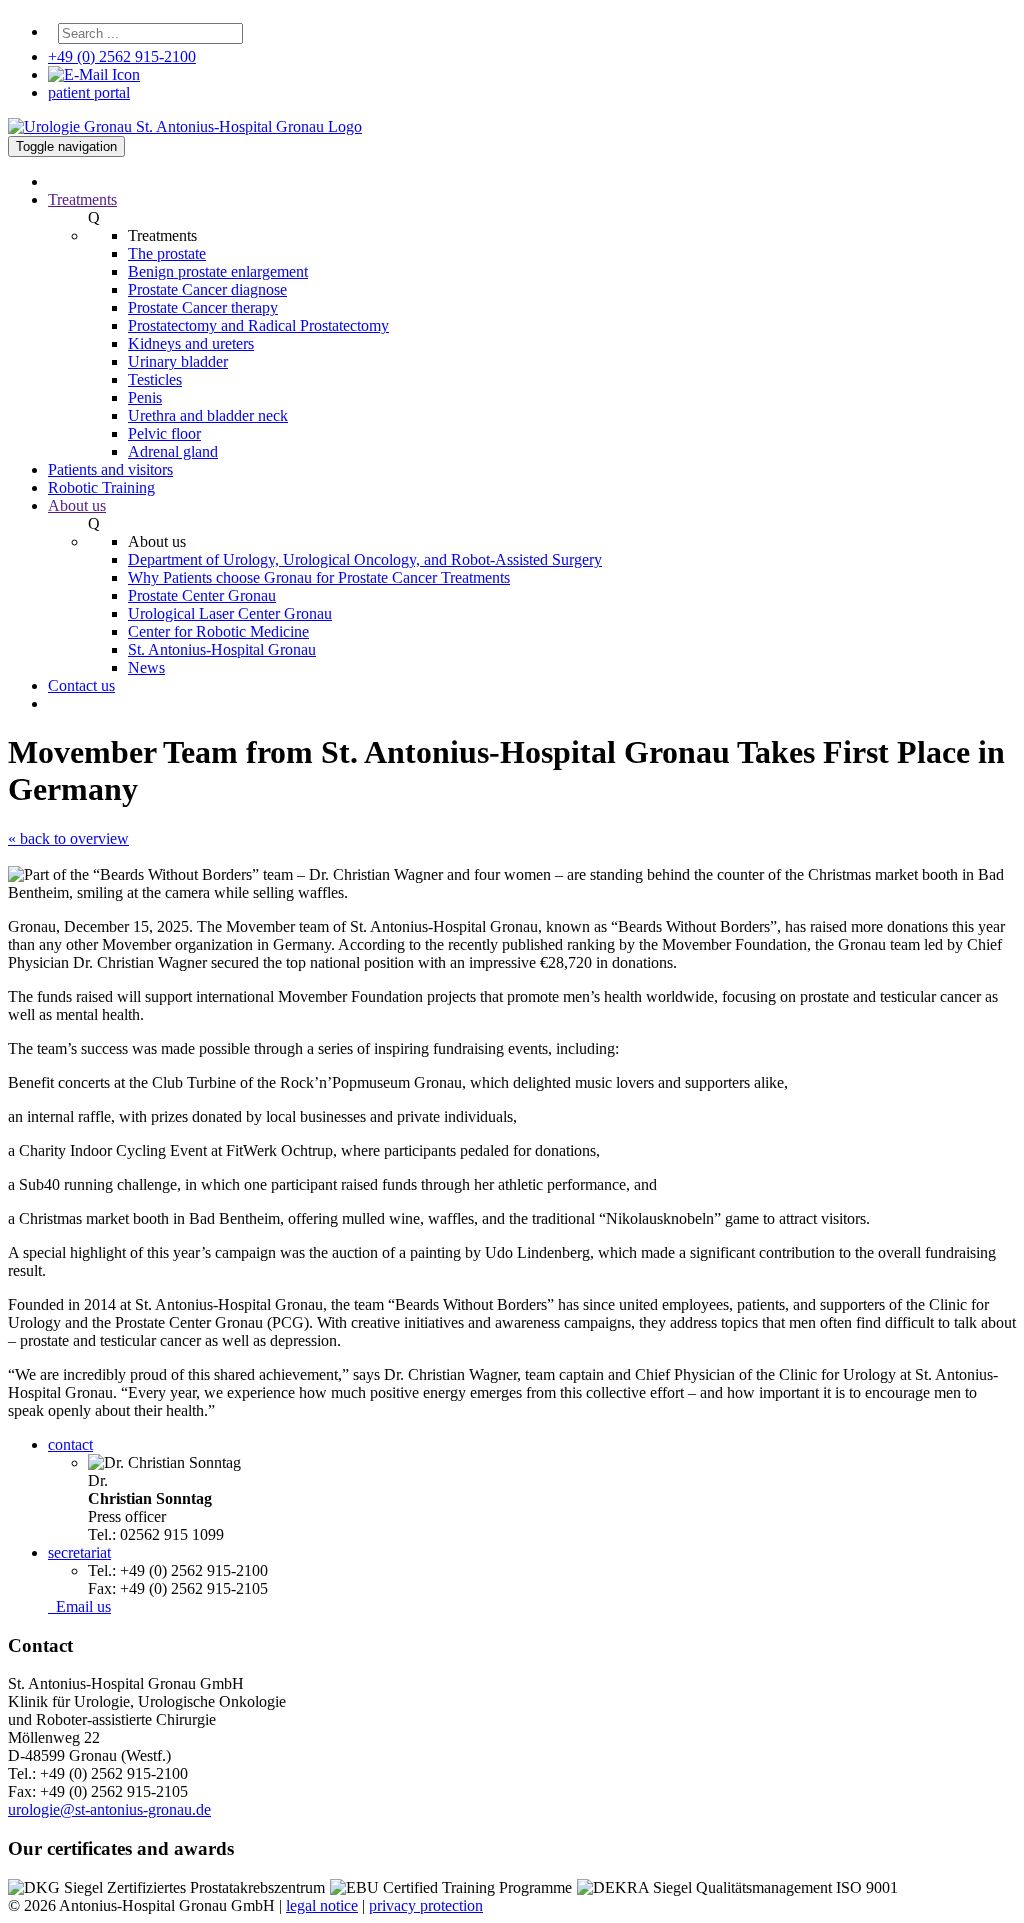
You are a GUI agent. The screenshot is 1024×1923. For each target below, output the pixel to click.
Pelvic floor (164, 433)
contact (70, 1444)
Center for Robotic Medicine (218, 631)
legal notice (322, 1905)
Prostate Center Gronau (202, 595)
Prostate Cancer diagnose (207, 289)
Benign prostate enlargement (218, 271)
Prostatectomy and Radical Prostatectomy (258, 325)
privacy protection (426, 1905)
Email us (79, 1606)
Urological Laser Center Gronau (230, 613)
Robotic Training (101, 487)
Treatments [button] (82, 199)
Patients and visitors (110, 469)
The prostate (167, 253)
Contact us (81, 685)
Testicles (155, 379)
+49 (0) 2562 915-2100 (122, 56)
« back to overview (68, 838)
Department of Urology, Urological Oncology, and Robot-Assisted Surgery (365, 559)
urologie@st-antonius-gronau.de (109, 1809)
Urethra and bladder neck (208, 415)
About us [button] (77, 505)
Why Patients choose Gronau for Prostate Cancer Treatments (319, 577)
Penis (145, 397)
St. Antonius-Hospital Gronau (222, 649)
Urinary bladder (178, 361)
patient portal (89, 92)
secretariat (79, 1552)
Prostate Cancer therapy (203, 307)
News (146, 667)
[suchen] (253, 38)
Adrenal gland (173, 451)
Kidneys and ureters (191, 343)
